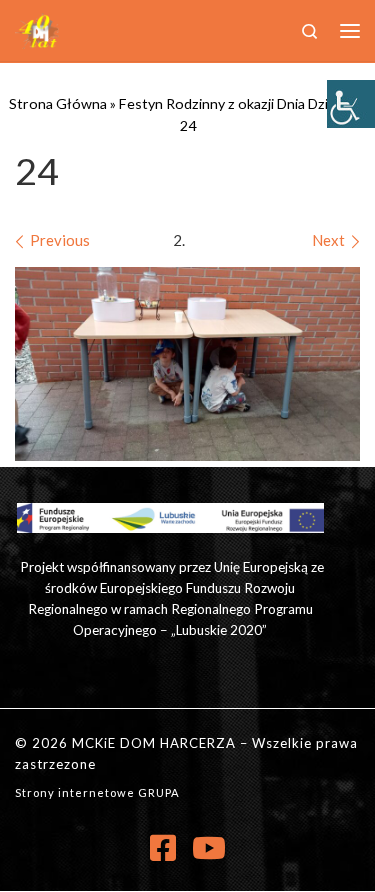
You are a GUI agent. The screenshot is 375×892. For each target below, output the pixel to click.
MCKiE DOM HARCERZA (154, 743)
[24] (187, 364)
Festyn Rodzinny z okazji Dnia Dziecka (238, 103)
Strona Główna (58, 103)
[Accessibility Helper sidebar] (351, 104)
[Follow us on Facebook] (163, 848)
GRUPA (159, 792)
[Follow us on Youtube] (209, 848)
